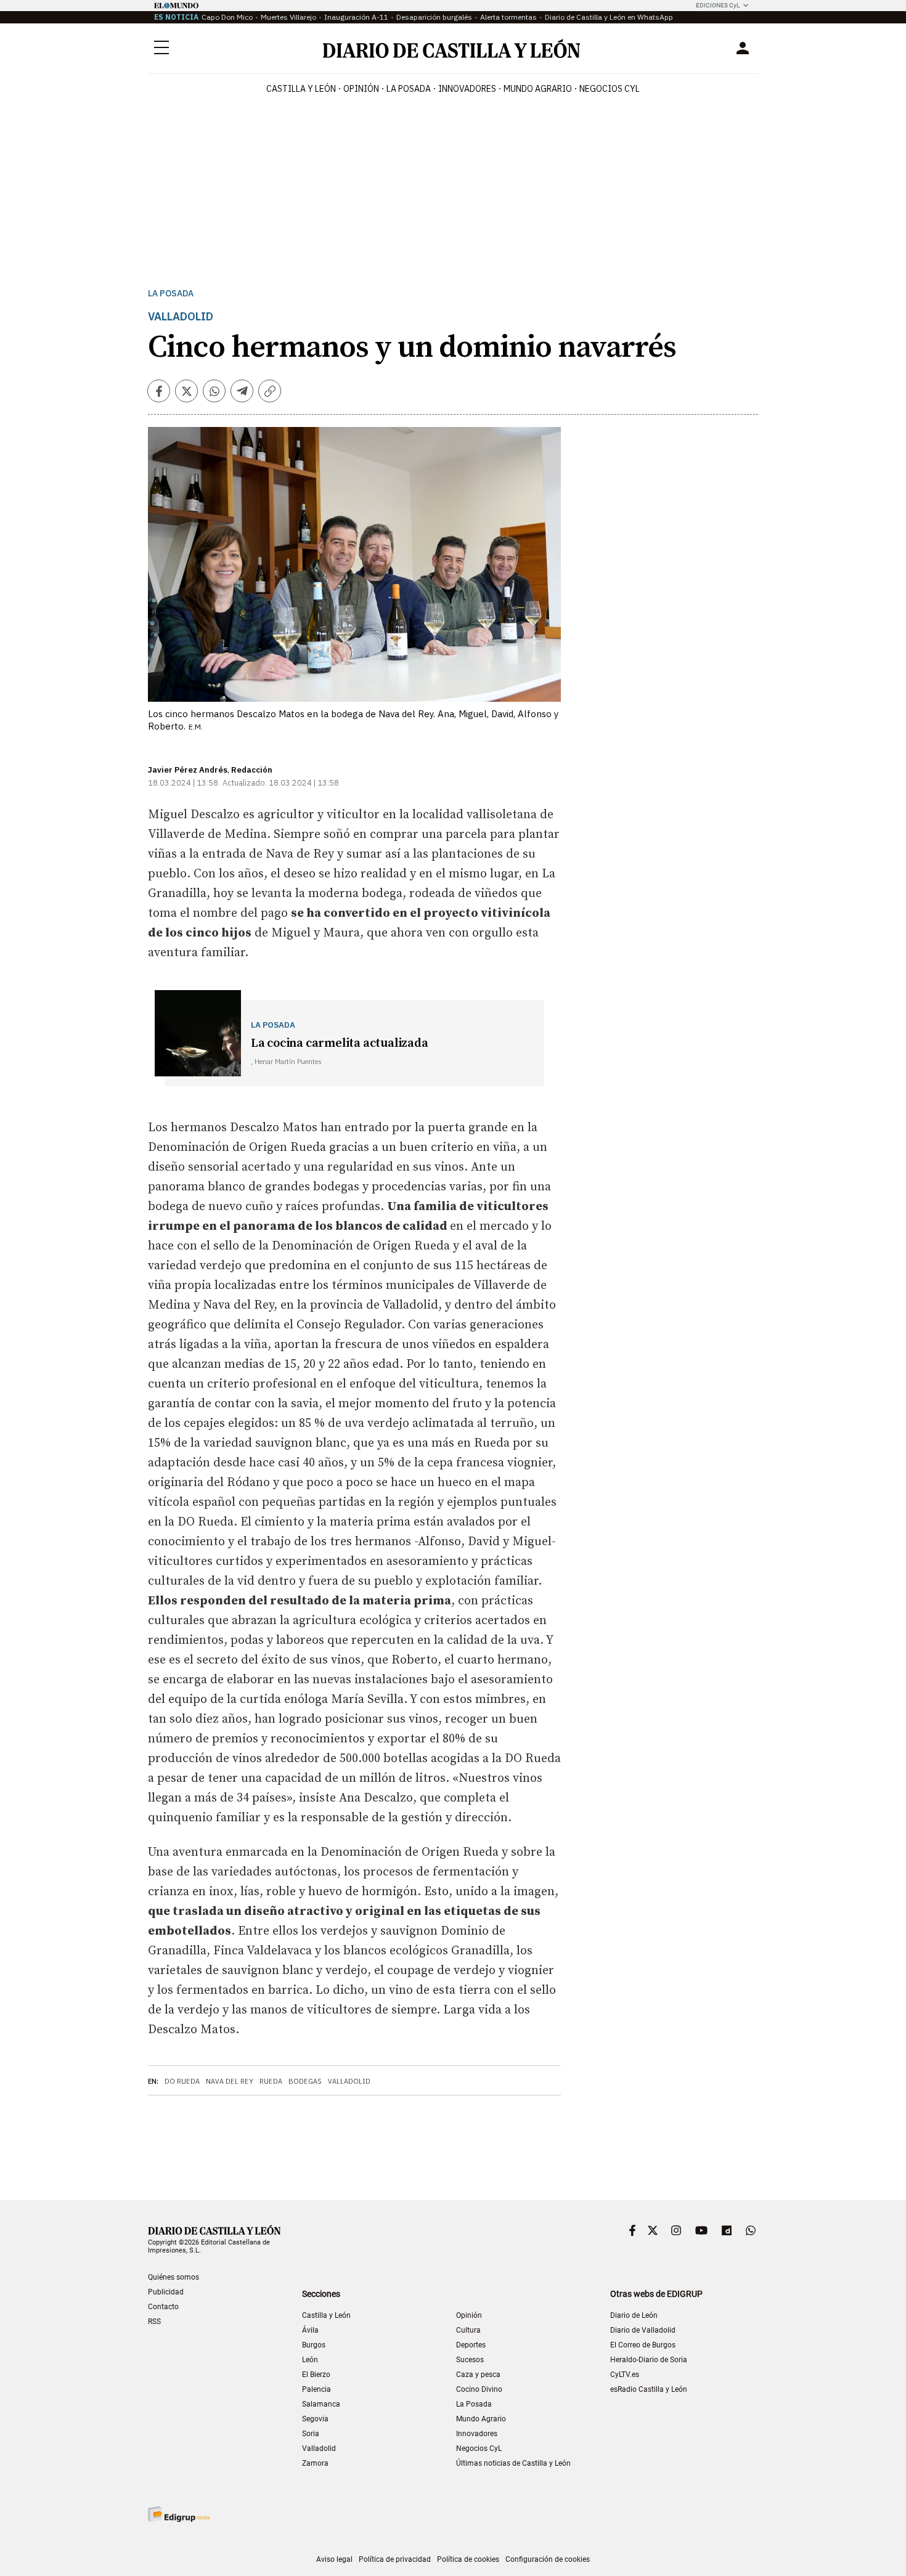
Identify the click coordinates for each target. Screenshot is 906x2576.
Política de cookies (468, 2559)
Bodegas (305, 2081)
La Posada (409, 89)
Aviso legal (334, 2559)
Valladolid (349, 2081)
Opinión (361, 89)
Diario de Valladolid (643, 2330)
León (310, 2360)
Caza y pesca (478, 2375)
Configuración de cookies (548, 2559)
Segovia (315, 2419)
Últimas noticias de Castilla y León (513, 2463)
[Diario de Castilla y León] (451, 48)
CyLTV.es (625, 2375)
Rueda (271, 2081)
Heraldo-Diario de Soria (649, 2360)
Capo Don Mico (227, 17)
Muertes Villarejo (288, 17)
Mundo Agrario (538, 89)
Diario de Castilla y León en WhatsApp (609, 17)
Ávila (310, 2330)
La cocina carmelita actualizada (340, 1043)
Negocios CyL (610, 89)
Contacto (163, 2307)
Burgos (314, 2345)
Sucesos (470, 2360)
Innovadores (467, 89)
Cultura (468, 2330)
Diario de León (634, 2315)
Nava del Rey (230, 2081)
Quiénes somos (173, 2277)
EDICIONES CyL (718, 5)
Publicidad (166, 2292)
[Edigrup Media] (179, 2514)
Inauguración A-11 (356, 17)
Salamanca (321, 2404)
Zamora (315, 2463)
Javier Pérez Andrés (188, 770)
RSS (154, 2322)
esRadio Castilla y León (649, 2389)
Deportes (471, 2345)
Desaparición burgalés (434, 17)
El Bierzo (316, 2375)
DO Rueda (182, 2081)
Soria (311, 2434)
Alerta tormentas (508, 17)
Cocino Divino (479, 2389)
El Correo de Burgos (643, 2345)
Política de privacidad (395, 2559)
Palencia (316, 2389)
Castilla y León (301, 89)
